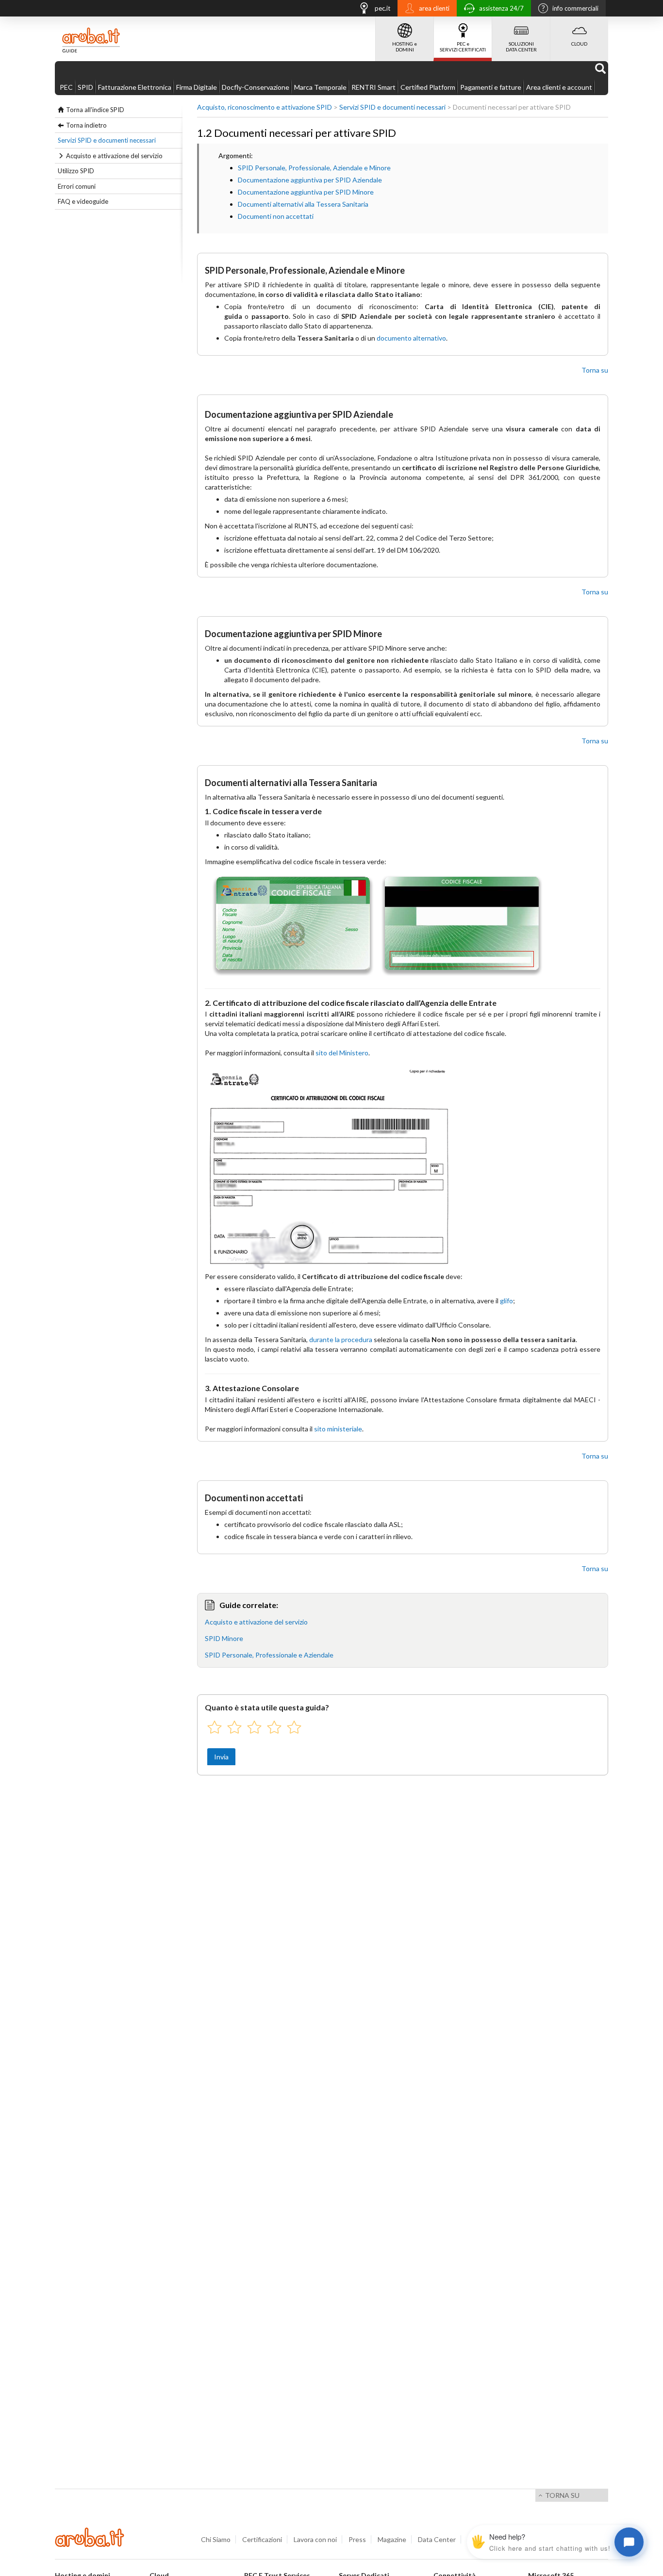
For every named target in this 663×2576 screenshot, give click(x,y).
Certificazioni (262, 2539)
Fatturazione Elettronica (135, 87)
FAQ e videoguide (83, 201)
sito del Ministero (342, 1053)
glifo (506, 1301)
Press (357, 2539)
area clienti (434, 8)
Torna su (595, 370)
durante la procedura (341, 1339)
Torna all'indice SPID (95, 110)
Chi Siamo (216, 2539)
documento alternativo (411, 338)
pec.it (382, 8)
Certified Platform (428, 87)
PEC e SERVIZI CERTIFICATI (463, 47)
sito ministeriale (338, 1429)
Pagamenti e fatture (491, 87)
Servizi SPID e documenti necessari (107, 140)
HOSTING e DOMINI (405, 47)
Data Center (437, 2539)
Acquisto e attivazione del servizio (114, 156)
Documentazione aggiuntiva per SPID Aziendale (310, 180)
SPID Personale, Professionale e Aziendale (269, 1655)
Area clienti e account (559, 87)
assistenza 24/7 (501, 8)
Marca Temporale (320, 87)
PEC (66, 87)
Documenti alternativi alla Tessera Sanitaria (303, 204)
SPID (85, 87)
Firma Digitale (197, 87)
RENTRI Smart (373, 87)
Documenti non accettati (276, 216)
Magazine (392, 2539)
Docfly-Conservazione (256, 87)
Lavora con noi (315, 2539)
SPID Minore (224, 1638)
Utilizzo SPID (76, 171)
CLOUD (579, 44)
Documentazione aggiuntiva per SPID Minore (306, 192)
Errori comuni (77, 186)
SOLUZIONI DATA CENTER (521, 47)
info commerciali (575, 8)
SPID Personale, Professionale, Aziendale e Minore (314, 168)
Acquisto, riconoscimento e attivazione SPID (265, 107)
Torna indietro (86, 125)
